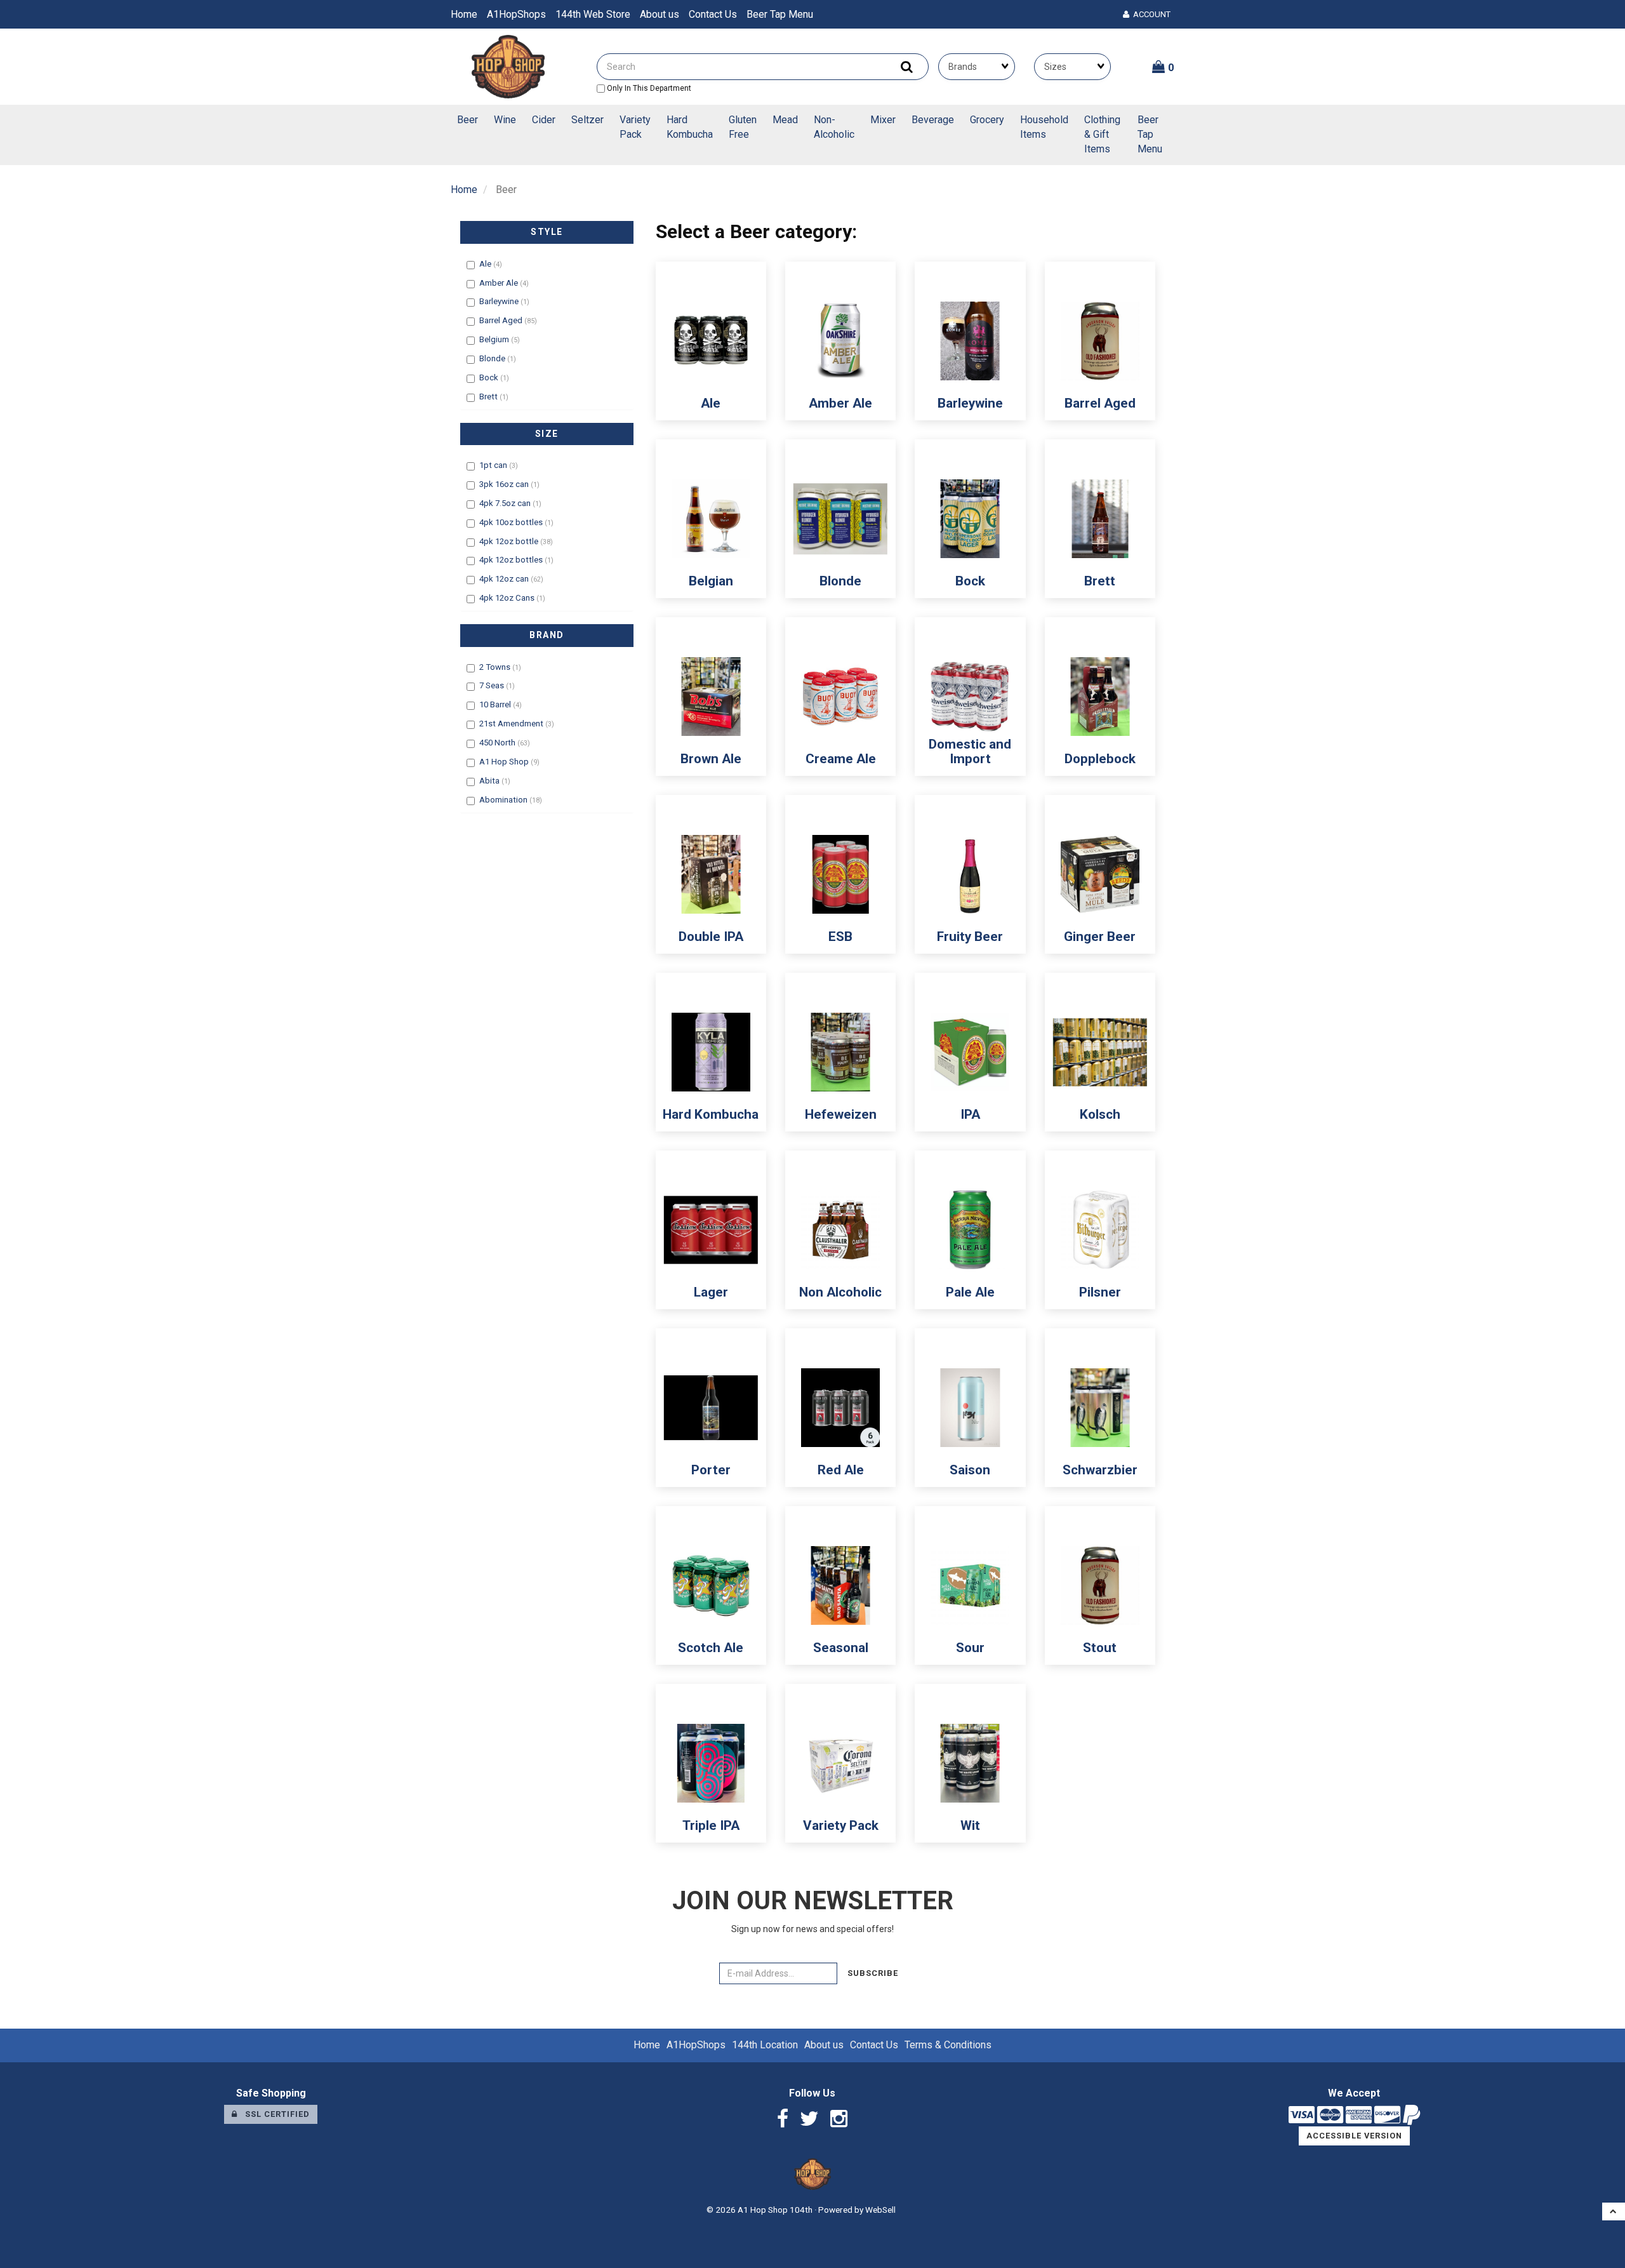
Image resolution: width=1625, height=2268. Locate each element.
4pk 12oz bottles (512, 560)
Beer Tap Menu (780, 14)
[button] (1163, 67)
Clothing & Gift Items (1102, 134)
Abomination (504, 800)
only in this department (648, 88)
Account (1150, 14)
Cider (544, 120)
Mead (785, 120)
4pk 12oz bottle (510, 541)
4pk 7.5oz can (506, 503)
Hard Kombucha (690, 127)
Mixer (883, 120)
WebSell (880, 2210)
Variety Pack (635, 127)
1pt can (494, 465)
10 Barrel (496, 704)
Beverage (933, 120)
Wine (505, 120)
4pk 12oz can (505, 579)
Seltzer (587, 120)
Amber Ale (500, 283)
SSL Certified (274, 2114)
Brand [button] (547, 635)
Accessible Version (1354, 2136)
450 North (498, 743)
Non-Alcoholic (834, 127)
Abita (490, 781)
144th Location (765, 2045)
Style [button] (547, 232)
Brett (489, 397)
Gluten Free (743, 127)
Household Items (1044, 127)
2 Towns (496, 667)
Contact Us (713, 14)
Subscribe (873, 1973)
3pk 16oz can (505, 484)
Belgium (495, 339)
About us (660, 14)
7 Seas (493, 685)
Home (464, 14)
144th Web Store (593, 14)
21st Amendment (512, 724)
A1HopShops (516, 14)
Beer (468, 120)
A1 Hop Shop (505, 762)
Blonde (493, 358)
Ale (486, 264)
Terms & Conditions (948, 2045)
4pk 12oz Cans (508, 598)
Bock (490, 377)
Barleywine (500, 301)
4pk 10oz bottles (512, 522)
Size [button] (547, 434)
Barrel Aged (502, 320)
